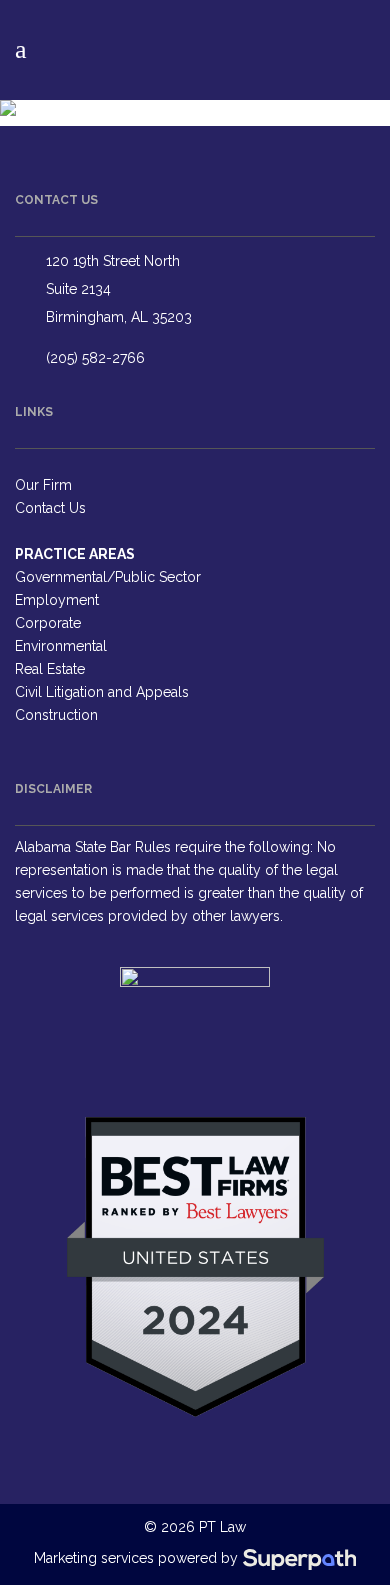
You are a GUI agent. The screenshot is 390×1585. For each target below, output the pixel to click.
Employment (57, 600)
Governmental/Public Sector (108, 577)
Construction (56, 715)
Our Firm (43, 485)
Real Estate (50, 669)
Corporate (48, 623)
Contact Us (50, 508)
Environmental (61, 646)
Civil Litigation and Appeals (102, 692)
